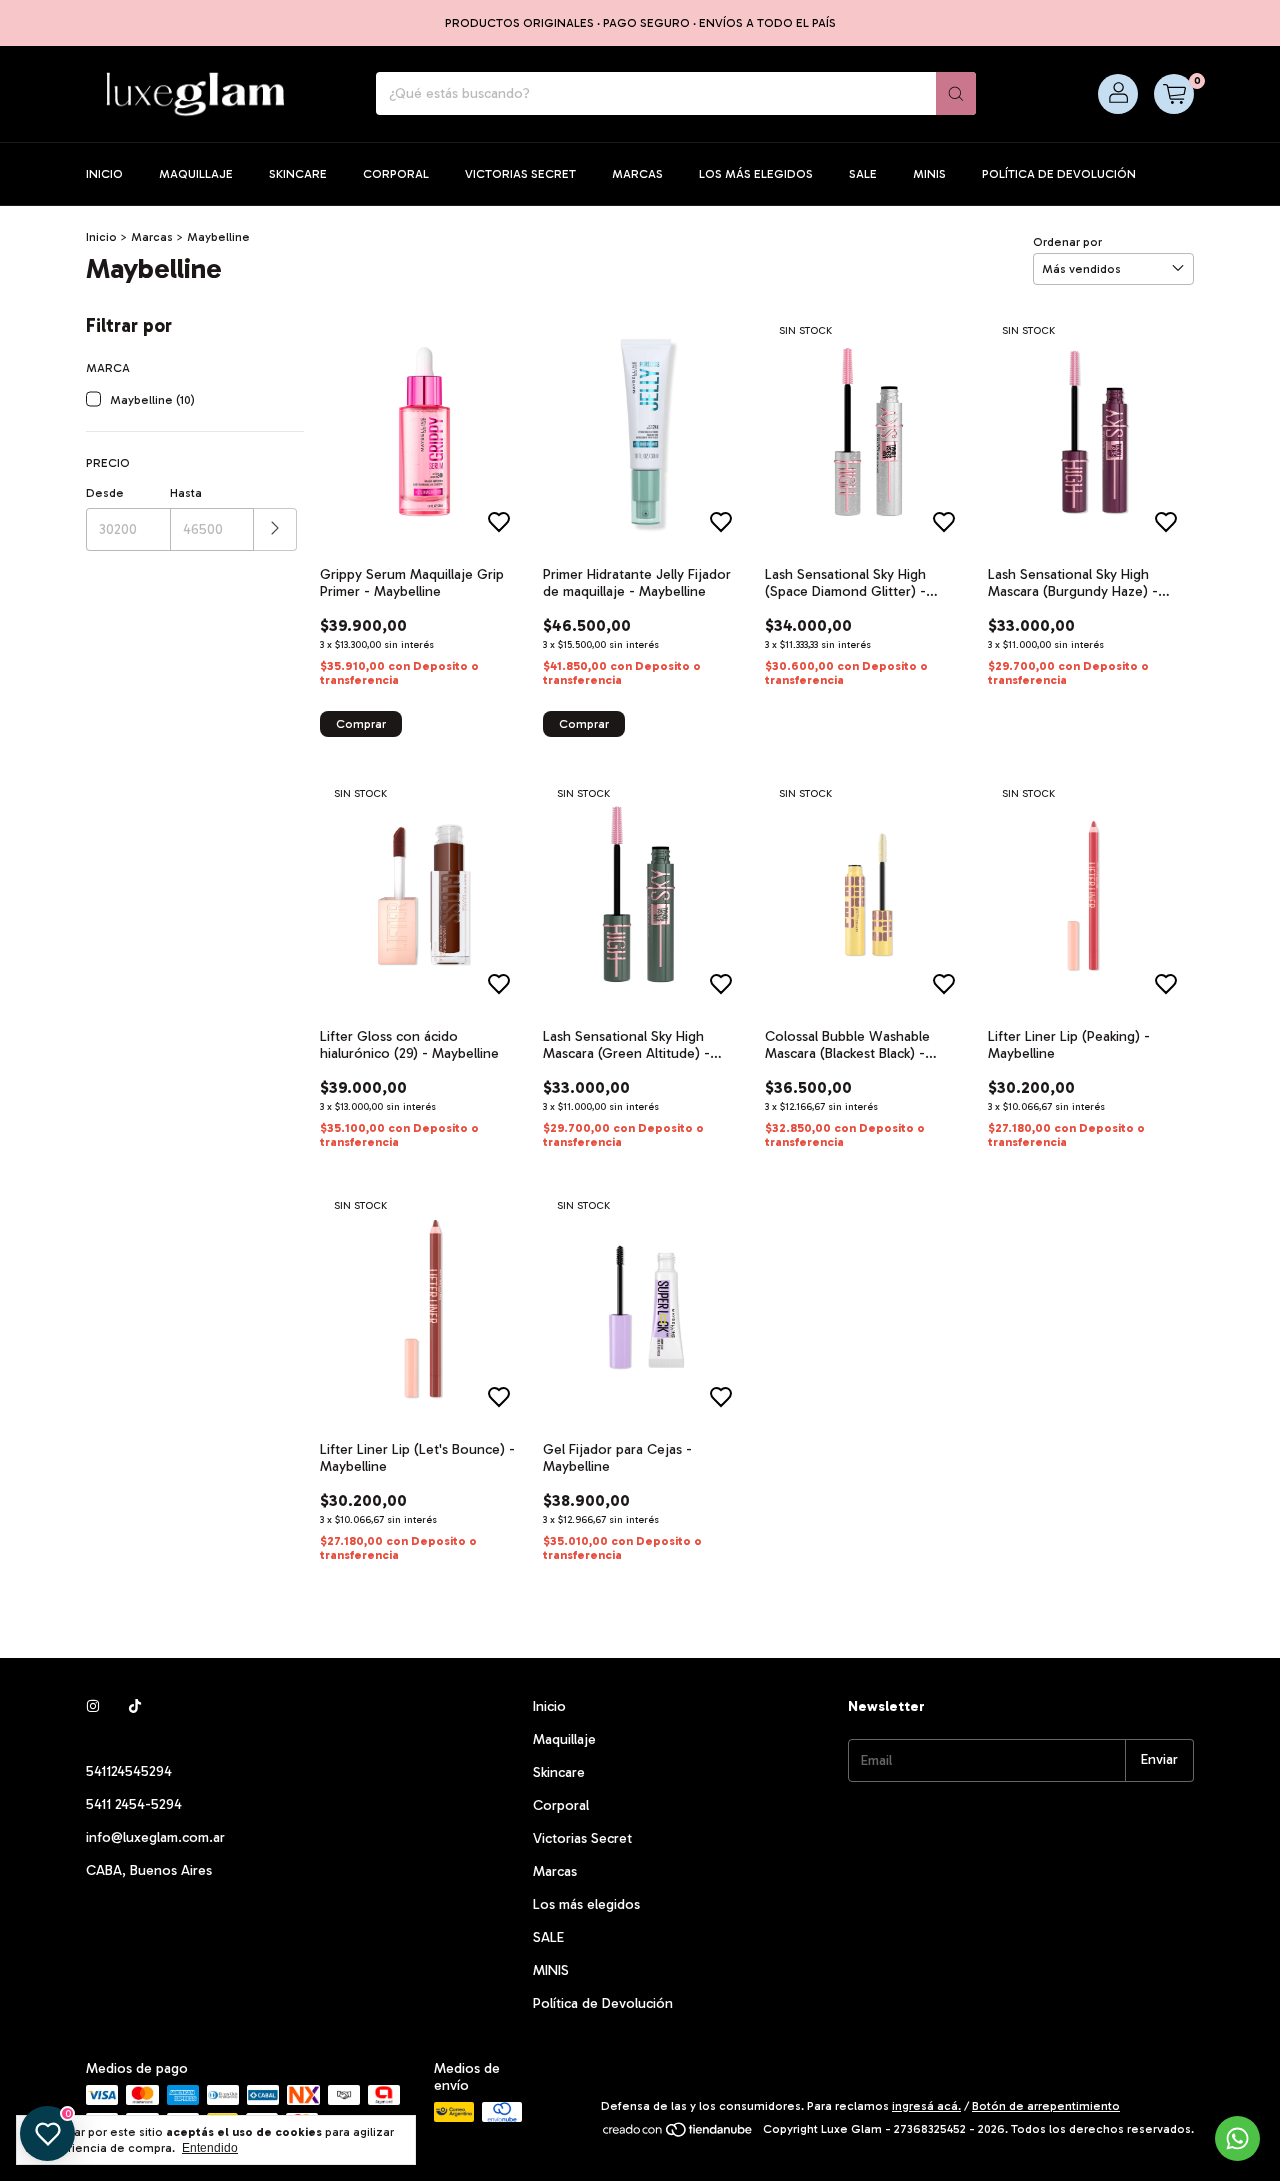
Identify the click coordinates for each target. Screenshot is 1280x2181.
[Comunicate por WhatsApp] (1237, 2138)
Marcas (637, 174)
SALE (863, 174)
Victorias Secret (520, 174)
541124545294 (129, 1771)
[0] (1174, 94)
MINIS (929, 174)
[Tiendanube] (678, 2134)
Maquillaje (196, 174)
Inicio (104, 174)
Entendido (210, 2148)
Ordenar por (1067, 242)
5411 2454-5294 (134, 1804)
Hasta (186, 493)
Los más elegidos (756, 174)
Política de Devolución (1059, 174)
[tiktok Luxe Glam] (135, 1706)
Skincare (298, 174)
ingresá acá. (926, 2106)
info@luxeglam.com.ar (155, 1837)
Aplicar (275, 529)
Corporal (396, 174)
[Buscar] (956, 93)
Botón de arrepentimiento (1046, 2106)
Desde (105, 493)
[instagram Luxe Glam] (93, 1706)
